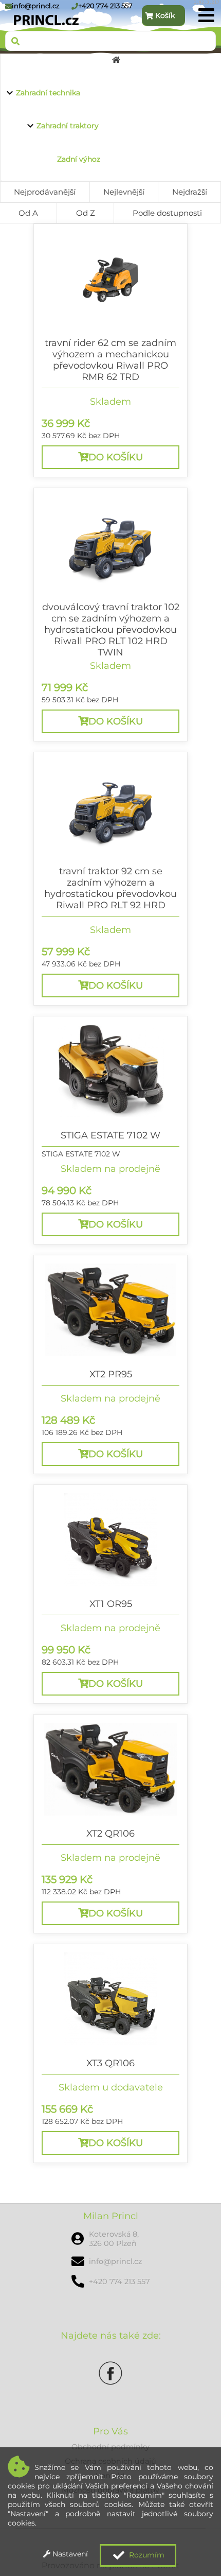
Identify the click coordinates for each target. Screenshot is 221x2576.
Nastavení (69, 2554)
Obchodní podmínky (110, 2447)
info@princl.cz (36, 6)
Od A (28, 213)
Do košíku (116, 457)
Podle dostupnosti (167, 213)
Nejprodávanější (45, 192)
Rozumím (146, 2555)
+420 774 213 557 (105, 6)
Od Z (86, 213)
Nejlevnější (124, 192)
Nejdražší (190, 192)
